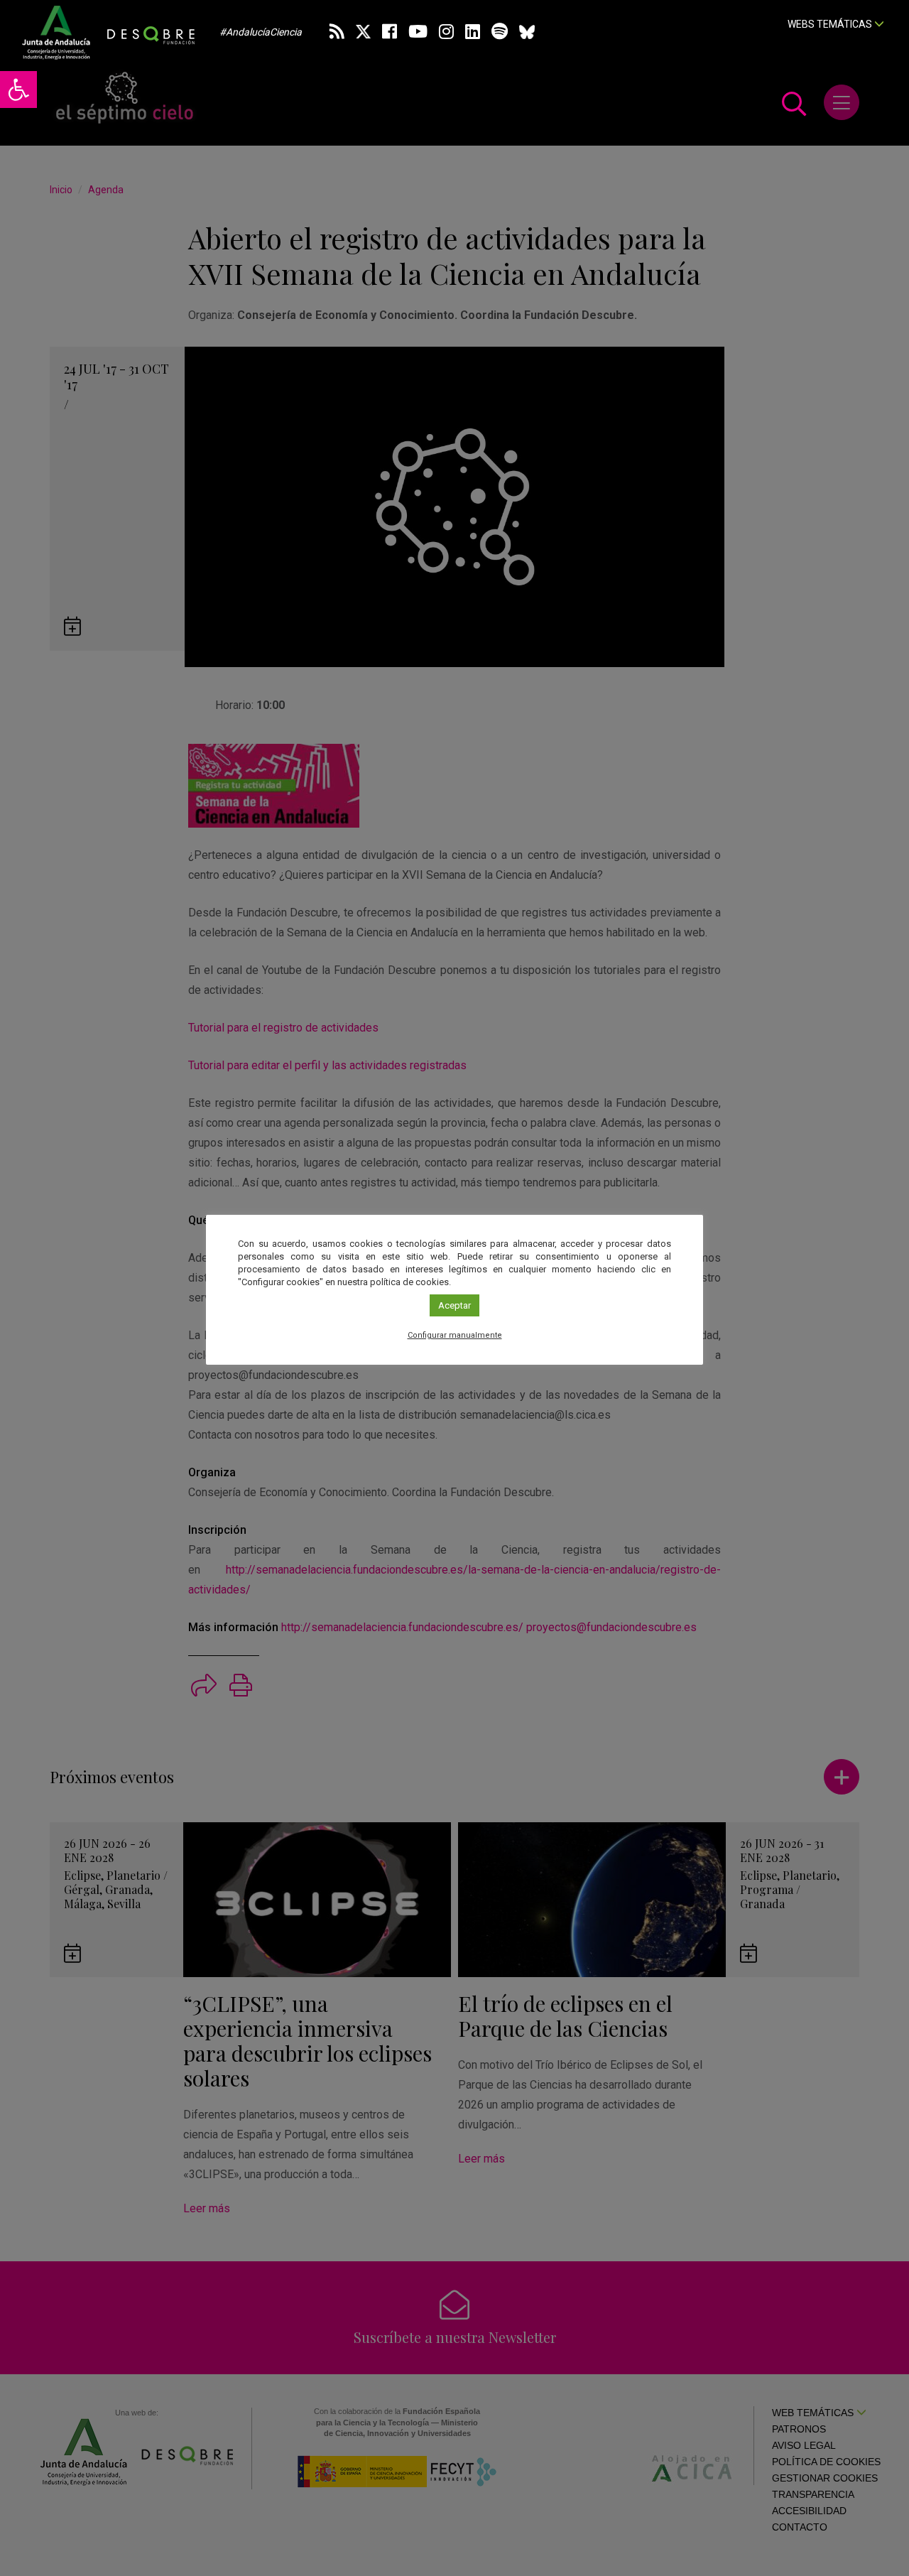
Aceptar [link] (454, 1305)
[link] (18, 90)
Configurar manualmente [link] (455, 1335)
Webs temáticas (831, 24)
